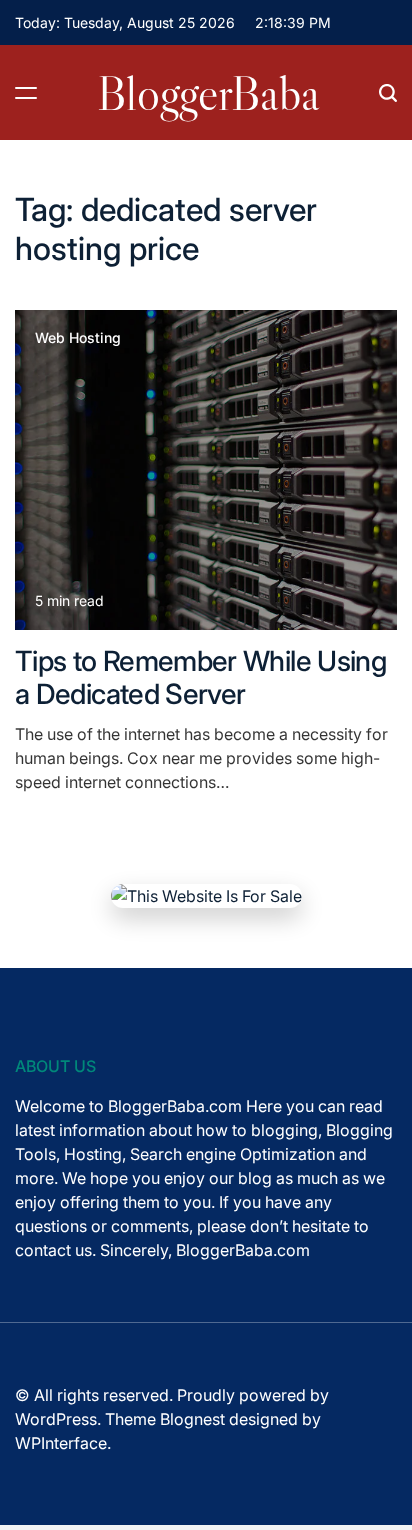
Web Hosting (78, 338)
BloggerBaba (208, 93)
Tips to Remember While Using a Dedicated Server (200, 678)
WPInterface (61, 1443)
